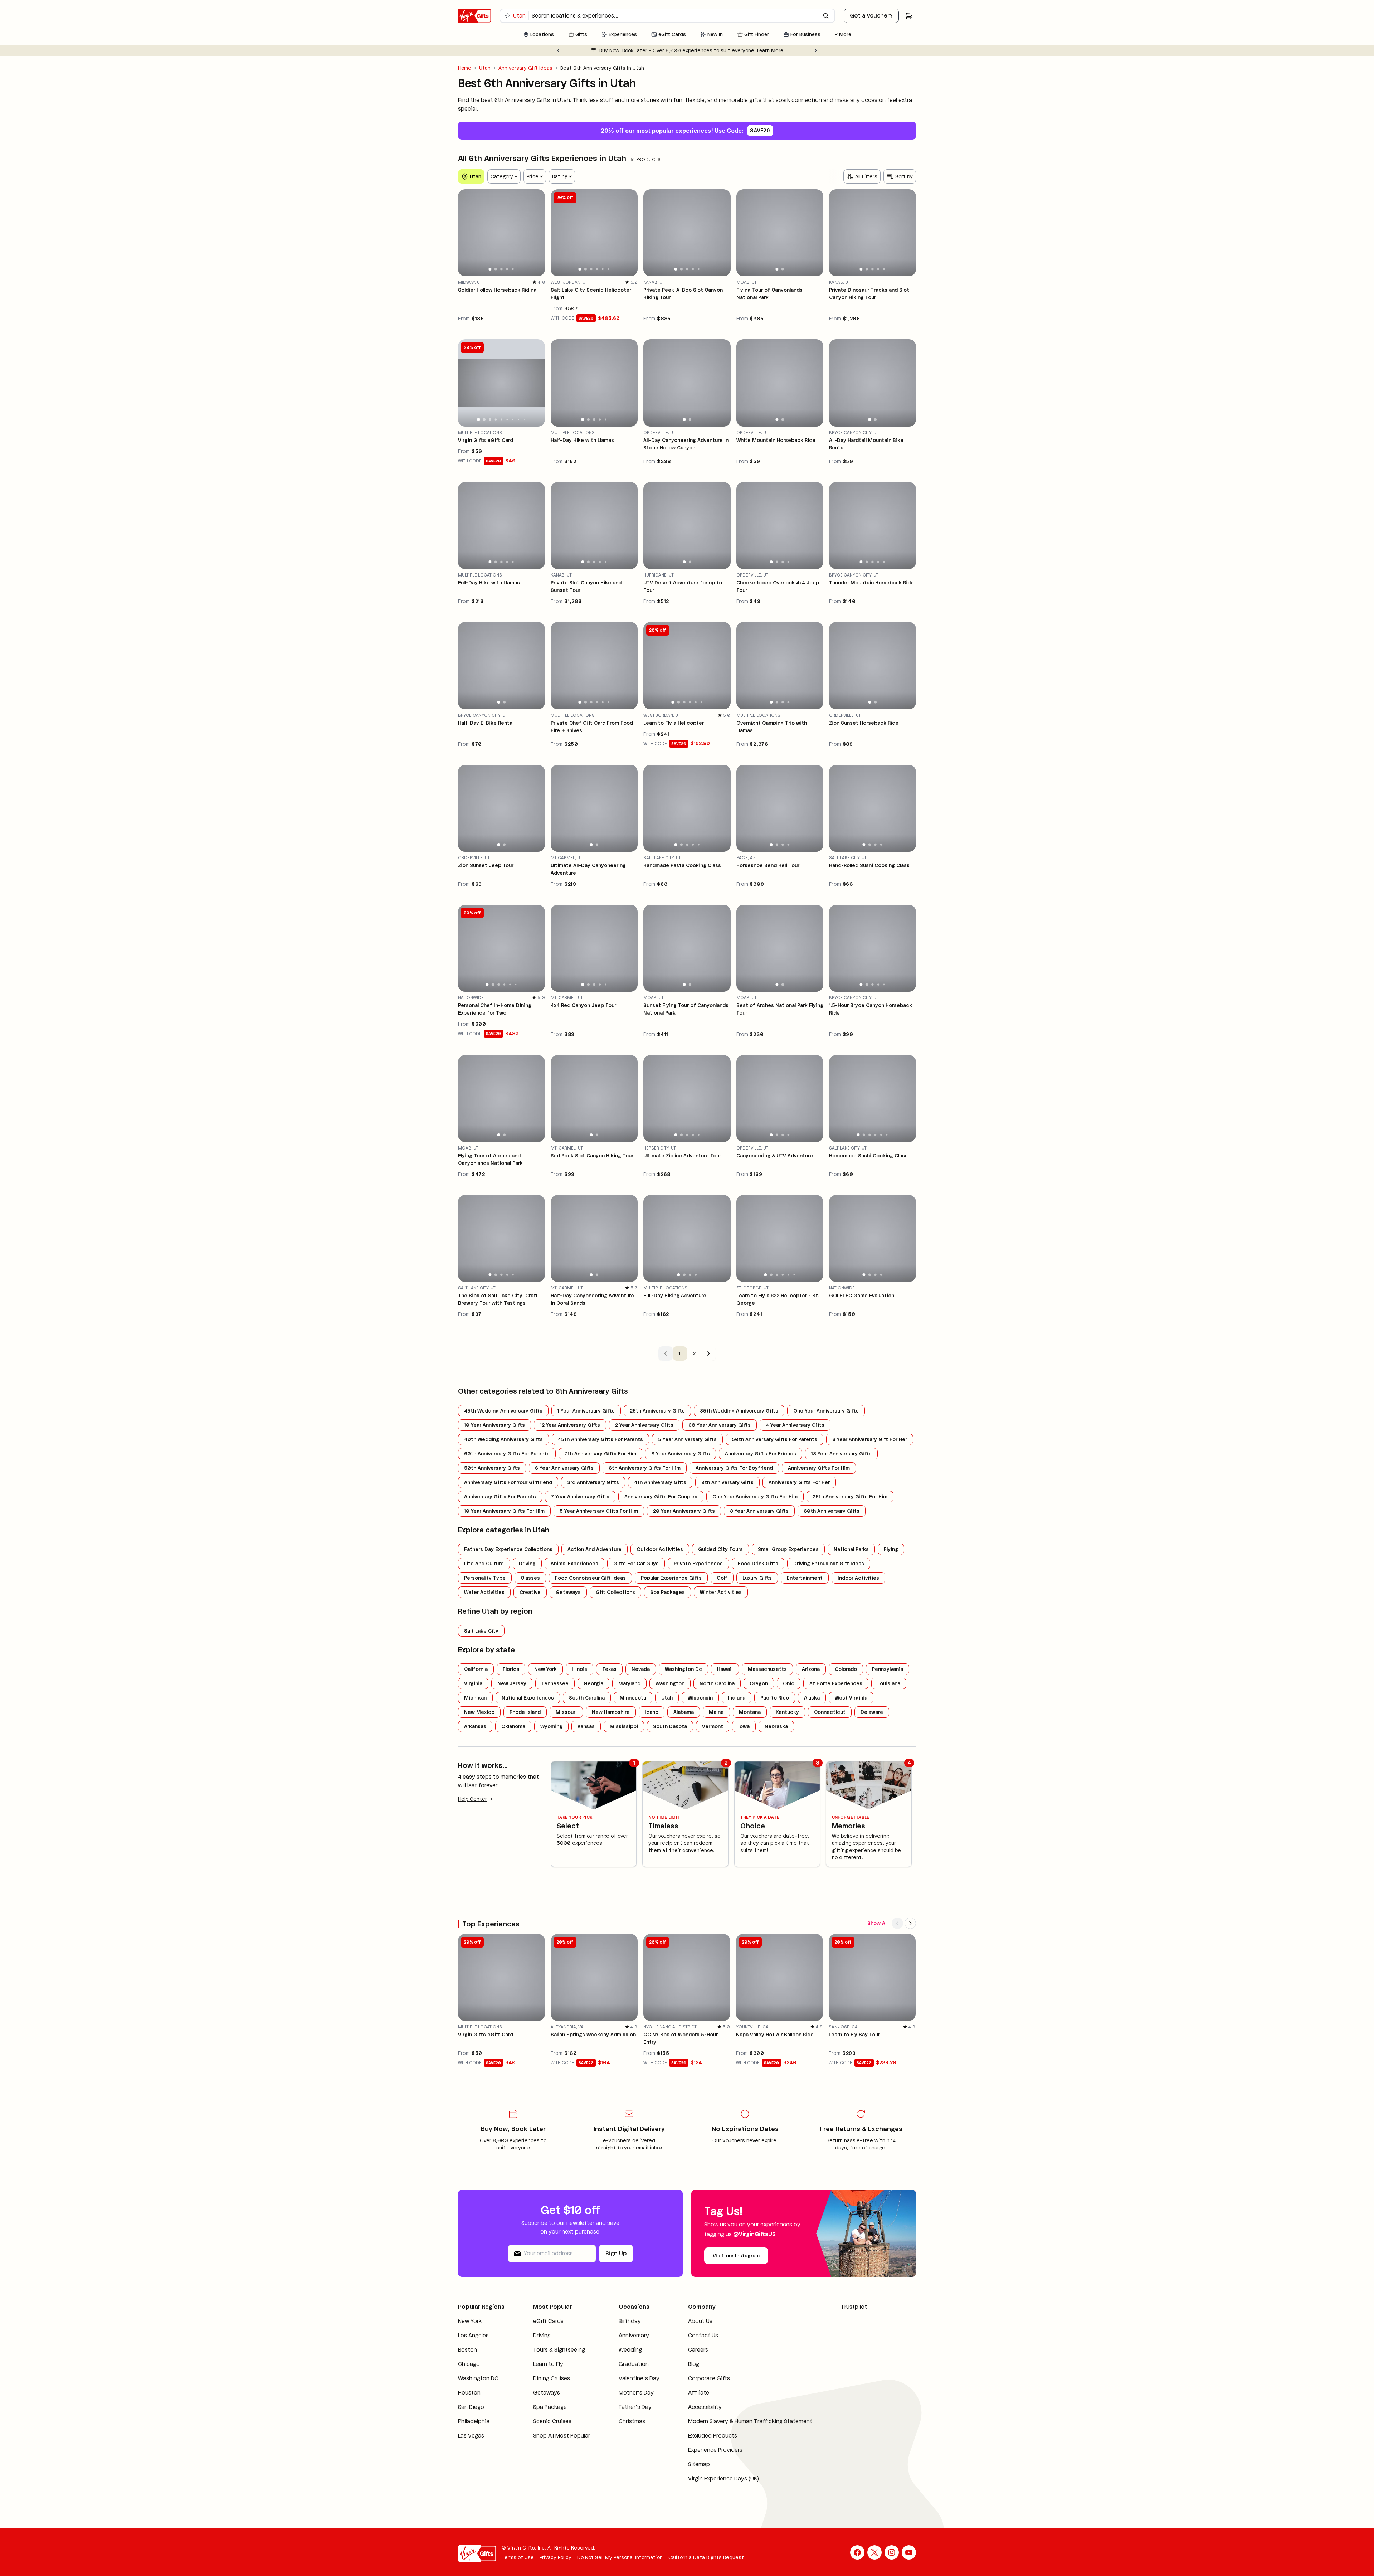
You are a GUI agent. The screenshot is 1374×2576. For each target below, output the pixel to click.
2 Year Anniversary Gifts (644, 1425)
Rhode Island (525, 1712)
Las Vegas (471, 2444)
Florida (511, 1669)
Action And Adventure (595, 1549)
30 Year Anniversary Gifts (720, 1425)
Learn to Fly (544, 2373)
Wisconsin (700, 1698)
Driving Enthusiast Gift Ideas (829, 1564)
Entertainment (805, 1578)
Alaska (812, 1698)
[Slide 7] (513, 419)
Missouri (566, 1712)
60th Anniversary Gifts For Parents (507, 1454)
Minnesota (633, 1698)
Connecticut (830, 1712)
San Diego (471, 2415)
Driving (527, 1564)
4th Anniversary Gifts (660, 1482)
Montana (750, 1712)
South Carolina (587, 1698)
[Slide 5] (513, 269)
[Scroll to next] (910, 1923)
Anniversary (624, 2335)
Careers (685, 2350)
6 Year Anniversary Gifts (564, 1468)
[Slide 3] (501, 269)
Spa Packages (667, 1592)
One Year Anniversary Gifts (826, 1411)
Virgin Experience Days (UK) (710, 2487)
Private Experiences (698, 1564)
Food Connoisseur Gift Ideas (590, 1578)
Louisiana (889, 1683)
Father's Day (625, 2415)
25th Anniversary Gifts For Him (850, 1497)
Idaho (652, 1712)
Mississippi (624, 1726)
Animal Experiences (574, 1564)
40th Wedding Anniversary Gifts (503, 1439)
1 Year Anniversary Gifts (586, 1411)
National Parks (851, 1549)
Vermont (713, 1726)
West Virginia (851, 1698)
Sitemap (686, 2473)
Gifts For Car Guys (636, 1564)
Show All (877, 1923)
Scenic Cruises (548, 2430)
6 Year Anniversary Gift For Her (870, 1439)
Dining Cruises (547, 2387)
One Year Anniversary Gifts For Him (755, 1497)
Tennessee (555, 1683)
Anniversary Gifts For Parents (500, 1497)
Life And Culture (484, 1564)
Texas (609, 1669)
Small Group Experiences (788, 1549)
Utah (485, 68)
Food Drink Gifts (758, 1564)
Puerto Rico (775, 1698)
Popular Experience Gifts (671, 1578)
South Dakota (670, 1726)
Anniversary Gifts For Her (799, 1482)
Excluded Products (699, 2444)
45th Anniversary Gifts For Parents (600, 1439)
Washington (670, 1683)
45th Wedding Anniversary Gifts (503, 1411)
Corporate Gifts (696, 2378)
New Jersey (512, 1683)
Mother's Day (627, 2401)
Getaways (568, 1592)
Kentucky (787, 1712)
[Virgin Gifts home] (474, 16)
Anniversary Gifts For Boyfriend (734, 1468)
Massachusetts (767, 1669)
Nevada (641, 1669)
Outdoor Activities (660, 1549)
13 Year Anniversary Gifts (841, 1454)
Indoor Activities (858, 1578)
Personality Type (485, 1578)
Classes (530, 1578)
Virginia (473, 1683)
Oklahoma (513, 1726)
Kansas (586, 1726)
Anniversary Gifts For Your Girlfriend (508, 1482)
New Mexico (479, 1712)
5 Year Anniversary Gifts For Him (599, 1511)
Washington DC (478, 2387)
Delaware (872, 1712)
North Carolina (717, 1683)
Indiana (737, 1698)
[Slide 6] (609, 269)
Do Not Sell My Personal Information (620, 2566)
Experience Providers (702, 2458)
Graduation (624, 2364)
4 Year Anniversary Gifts (795, 1425)
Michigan (475, 1698)
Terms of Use (518, 2566)
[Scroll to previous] (897, 1923)
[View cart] (909, 16)
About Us (687, 2321)
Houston (469, 2401)
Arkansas (475, 1726)
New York (545, 1669)
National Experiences (528, 1698)
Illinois (579, 1669)
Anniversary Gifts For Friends (761, 1454)
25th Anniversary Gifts (657, 1411)
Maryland (629, 1683)
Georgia (593, 1683)
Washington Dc (683, 1669)
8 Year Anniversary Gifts (681, 1454)
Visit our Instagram (736, 2256)
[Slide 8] (518, 419)
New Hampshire (611, 1712)
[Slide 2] (496, 269)
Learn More (753, 50)
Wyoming (551, 1726)
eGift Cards (544, 2321)
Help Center (472, 1799)
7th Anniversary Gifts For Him (600, 1454)
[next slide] (536, 233)
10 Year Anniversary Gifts (494, 1425)
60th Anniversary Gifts (832, 1511)
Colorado (846, 1669)
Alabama (684, 1712)
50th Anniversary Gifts (492, 1468)
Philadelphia (474, 2430)
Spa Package (546, 2415)
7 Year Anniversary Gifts (580, 1497)
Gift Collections (615, 1592)
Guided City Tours (720, 1549)
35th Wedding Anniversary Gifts (739, 1411)
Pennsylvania (888, 1669)
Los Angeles (473, 2344)
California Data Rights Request (706, 2566)
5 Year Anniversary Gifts (687, 1439)
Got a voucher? (871, 16)
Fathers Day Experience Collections (508, 1549)
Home (465, 68)
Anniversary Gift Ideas (525, 68)
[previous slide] (467, 233)
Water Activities (484, 1592)
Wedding (621, 2350)
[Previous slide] (558, 50)
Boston (467, 2358)
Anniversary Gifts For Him (819, 1468)
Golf (722, 1578)
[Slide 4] (507, 269)
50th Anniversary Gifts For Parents (774, 1439)
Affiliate (685, 2393)
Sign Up (616, 2253)
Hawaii (725, 1669)
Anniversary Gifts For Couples (661, 1497)
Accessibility (692, 2407)
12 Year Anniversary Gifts (570, 1425)
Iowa (744, 1726)
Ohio (789, 1683)
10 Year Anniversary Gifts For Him (504, 1511)
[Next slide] (816, 50)
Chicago (469, 2373)
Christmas (622, 2430)
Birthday (620, 2321)
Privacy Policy (556, 2566)
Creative (530, 1592)
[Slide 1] (490, 269)
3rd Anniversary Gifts (593, 1482)
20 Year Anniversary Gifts (684, 1511)
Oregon (759, 1683)
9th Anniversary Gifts (727, 1482)
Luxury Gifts (757, 1578)
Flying (891, 1549)
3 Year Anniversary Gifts (759, 1511)
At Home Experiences (836, 1683)
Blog (680, 2364)
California (476, 1669)
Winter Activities (721, 1592)
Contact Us (690, 2335)
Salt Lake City (481, 1631)
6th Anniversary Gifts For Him (645, 1468)
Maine (716, 1712)
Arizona (811, 1669)
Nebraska (776, 1726)
